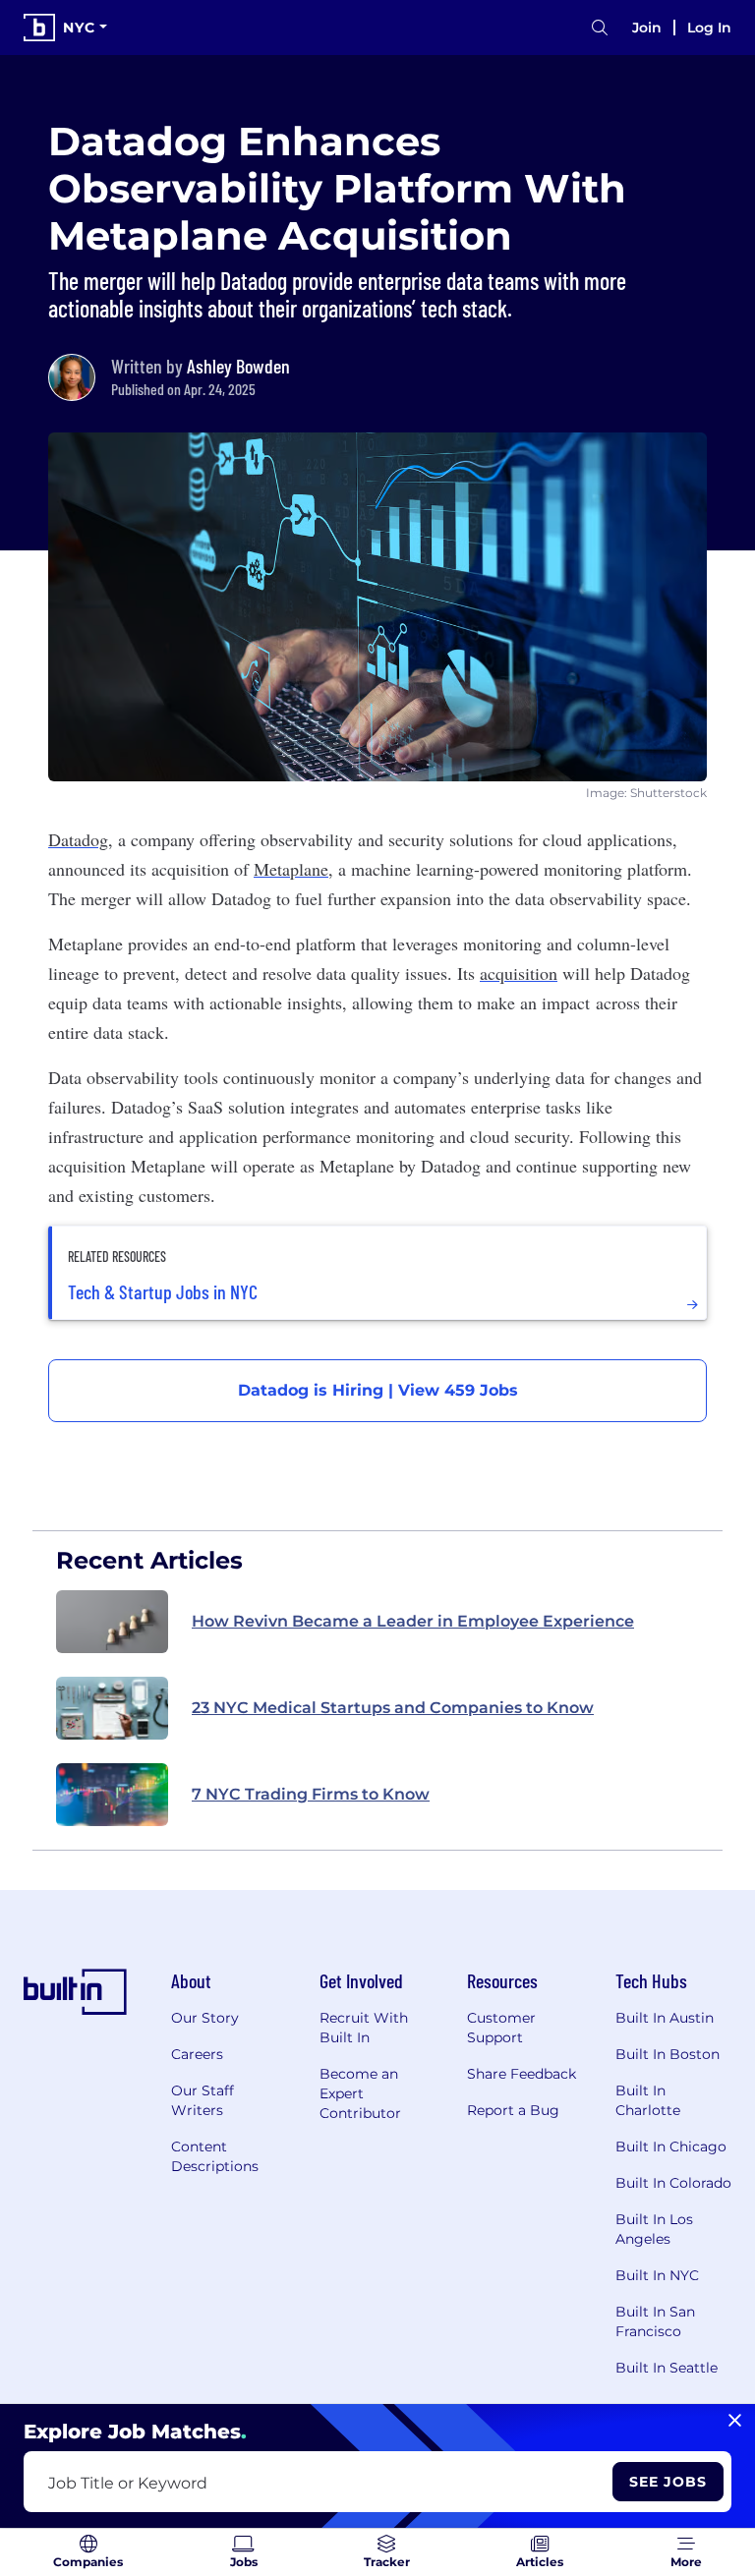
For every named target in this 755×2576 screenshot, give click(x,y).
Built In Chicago (671, 2147)
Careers (197, 2054)
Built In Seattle (667, 2368)
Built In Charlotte (648, 2100)
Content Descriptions (215, 2156)
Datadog (78, 839)
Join (647, 28)
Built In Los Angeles (654, 2229)
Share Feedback (522, 2074)
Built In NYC (657, 2275)
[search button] (600, 28)
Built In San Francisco (655, 2321)
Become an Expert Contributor (360, 2093)
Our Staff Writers (203, 2100)
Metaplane (291, 869)
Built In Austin (665, 2018)
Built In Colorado (673, 2183)
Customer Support (501, 2028)
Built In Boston (668, 2054)
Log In (709, 28)
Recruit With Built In (364, 2028)
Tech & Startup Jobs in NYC (163, 1291)
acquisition (519, 973)
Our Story (205, 2018)
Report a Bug (513, 2110)
